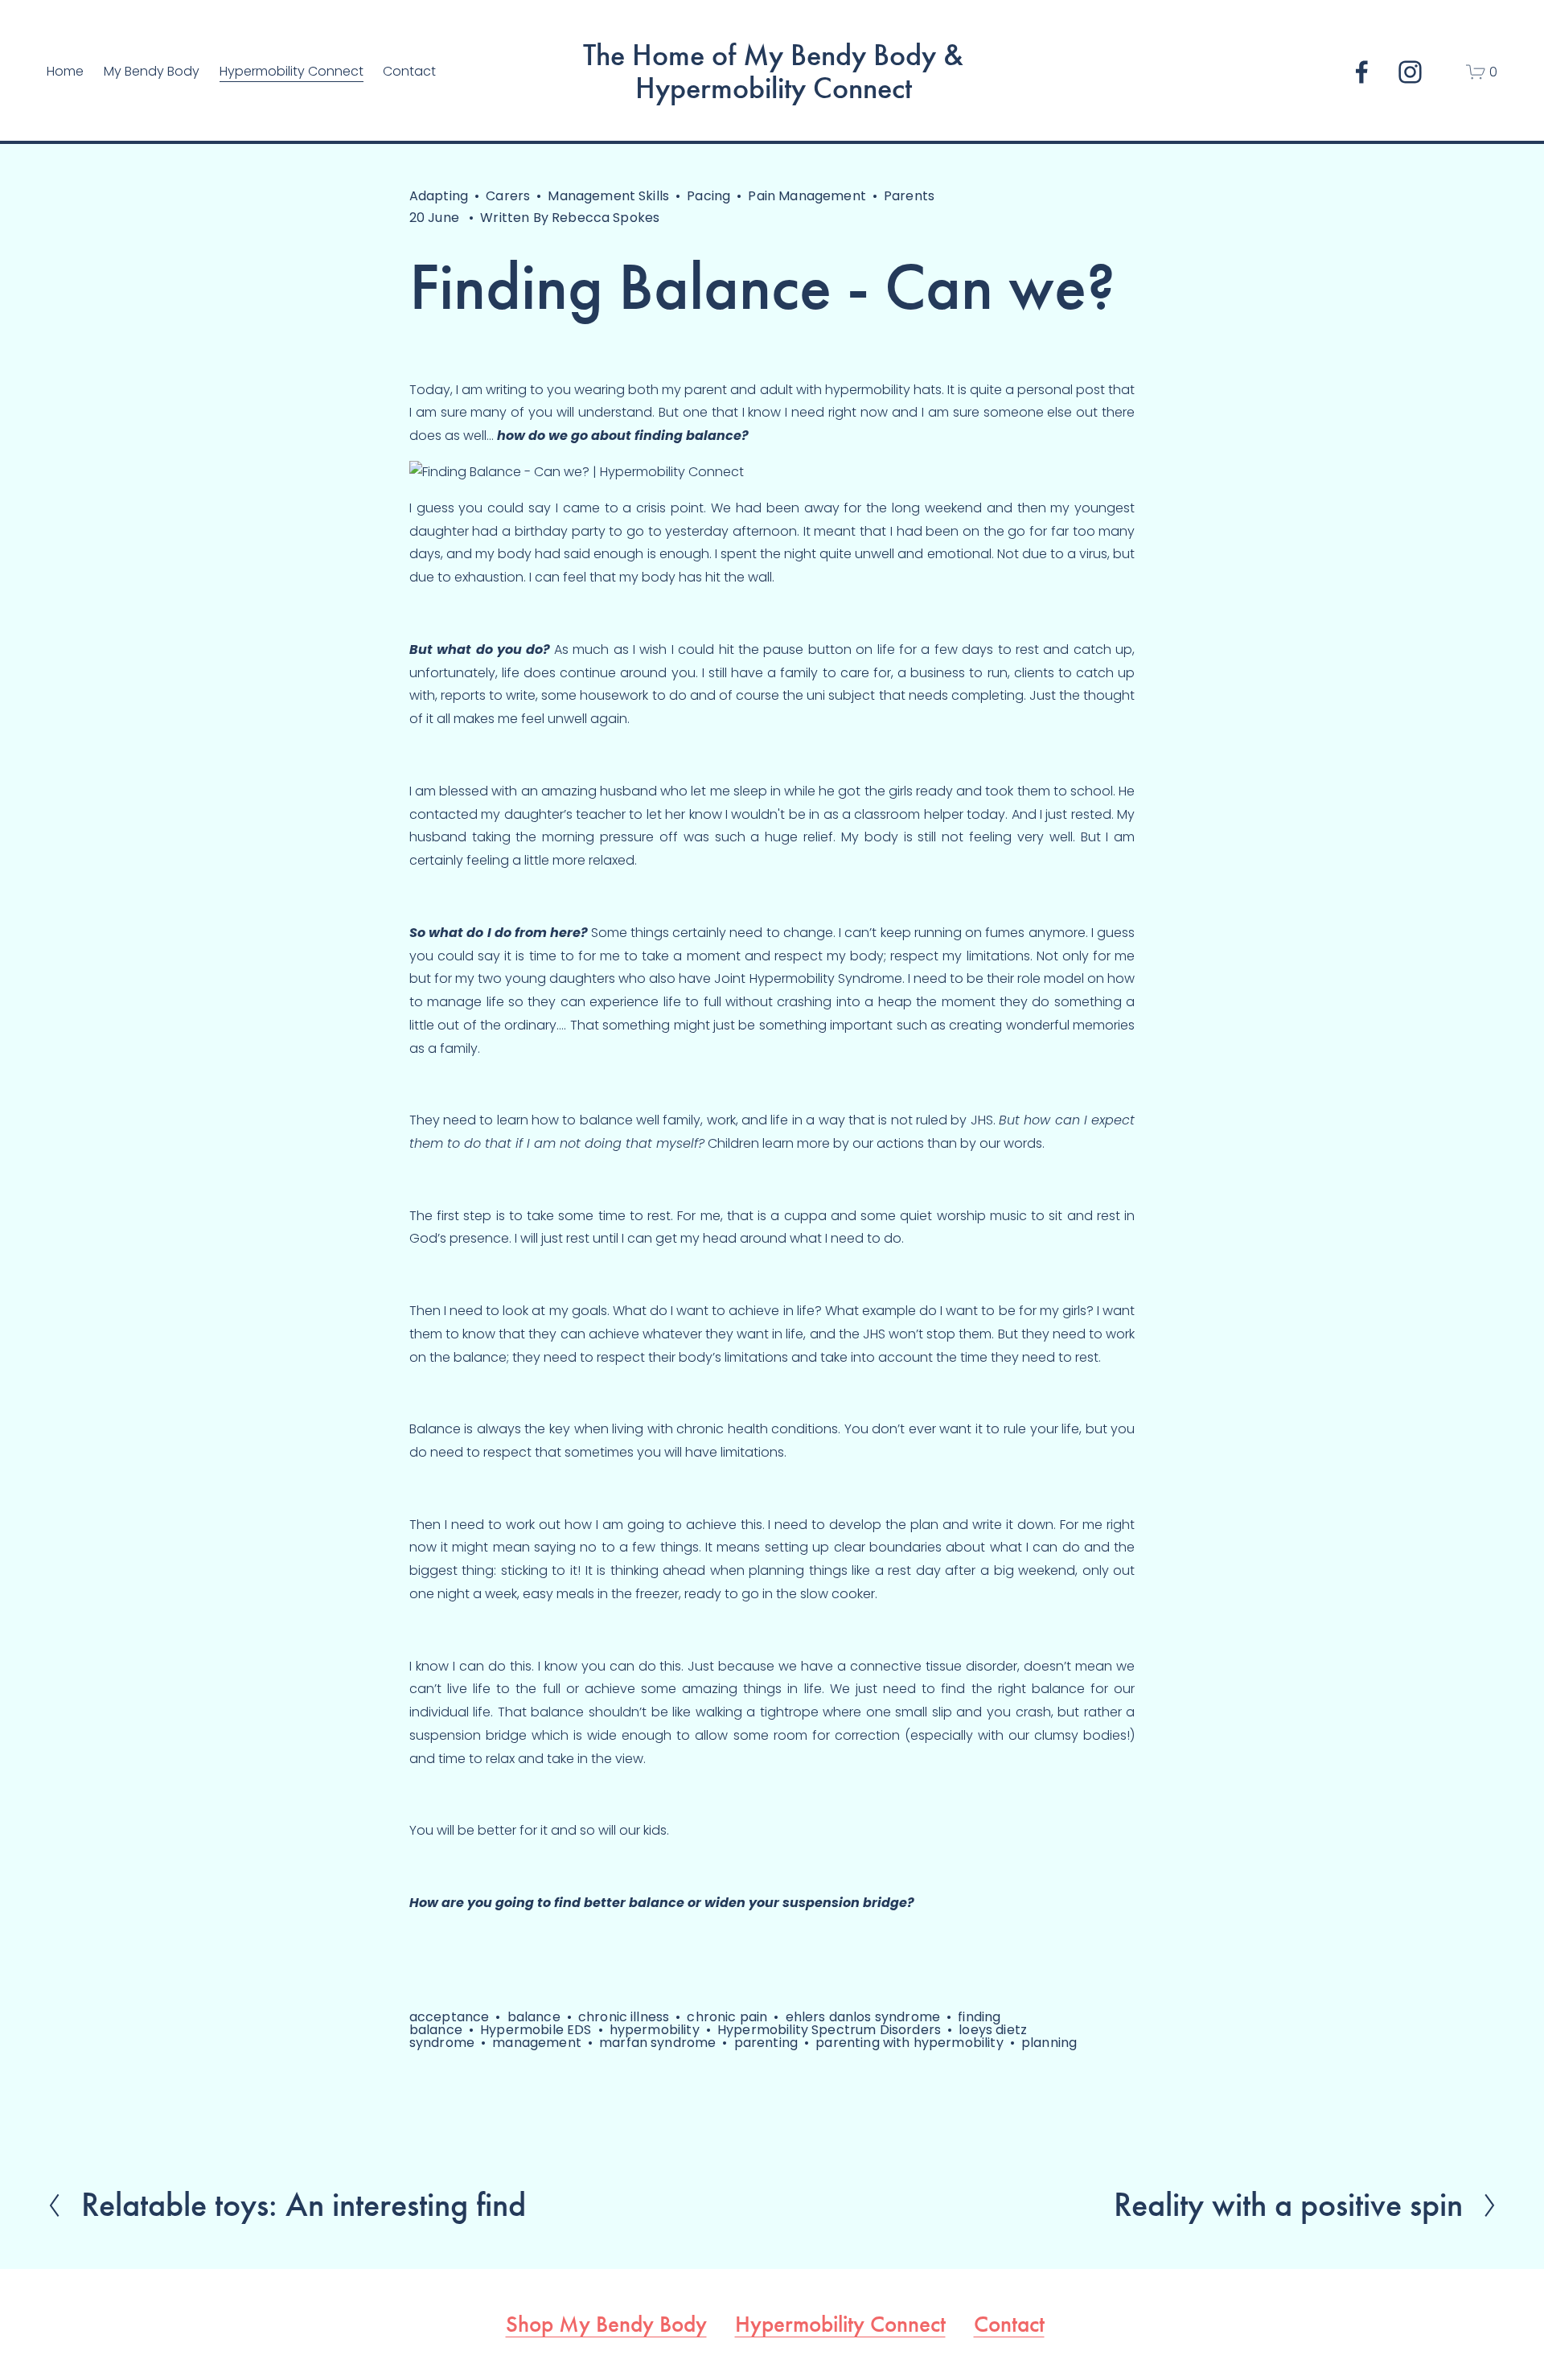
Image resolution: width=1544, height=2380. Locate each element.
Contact (409, 71)
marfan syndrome (657, 2043)
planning (1049, 2043)
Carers (508, 196)
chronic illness (624, 2017)
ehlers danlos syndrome (863, 2017)
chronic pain (727, 2017)
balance (534, 2017)
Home (65, 71)
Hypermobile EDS (536, 2030)
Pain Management (807, 196)
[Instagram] (1410, 72)
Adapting (439, 196)
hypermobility (655, 2030)
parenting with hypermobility (909, 2043)
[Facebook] (1362, 72)
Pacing (708, 196)
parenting (766, 2043)
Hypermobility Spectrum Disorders (829, 2030)
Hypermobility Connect (840, 2324)
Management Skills (608, 196)
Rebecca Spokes (606, 218)
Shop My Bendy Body (606, 2324)
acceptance (450, 2017)
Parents (909, 196)
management (537, 2043)
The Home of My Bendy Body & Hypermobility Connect (773, 72)
